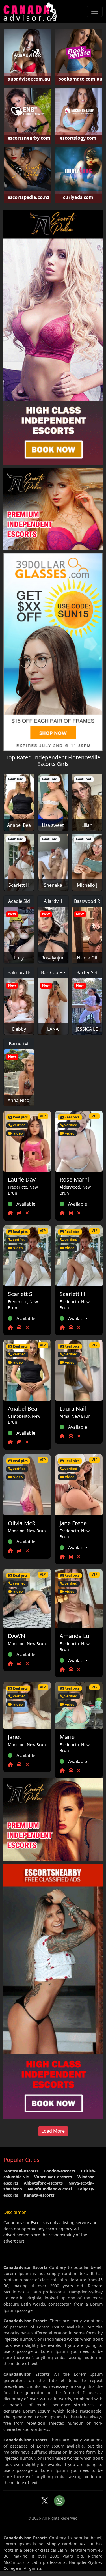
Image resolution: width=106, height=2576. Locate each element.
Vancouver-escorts (53, 2177)
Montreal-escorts (21, 2171)
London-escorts (60, 2171)
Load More (53, 2131)
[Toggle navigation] (95, 11)
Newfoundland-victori (50, 2189)
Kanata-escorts (39, 2195)
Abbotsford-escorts (43, 2183)
